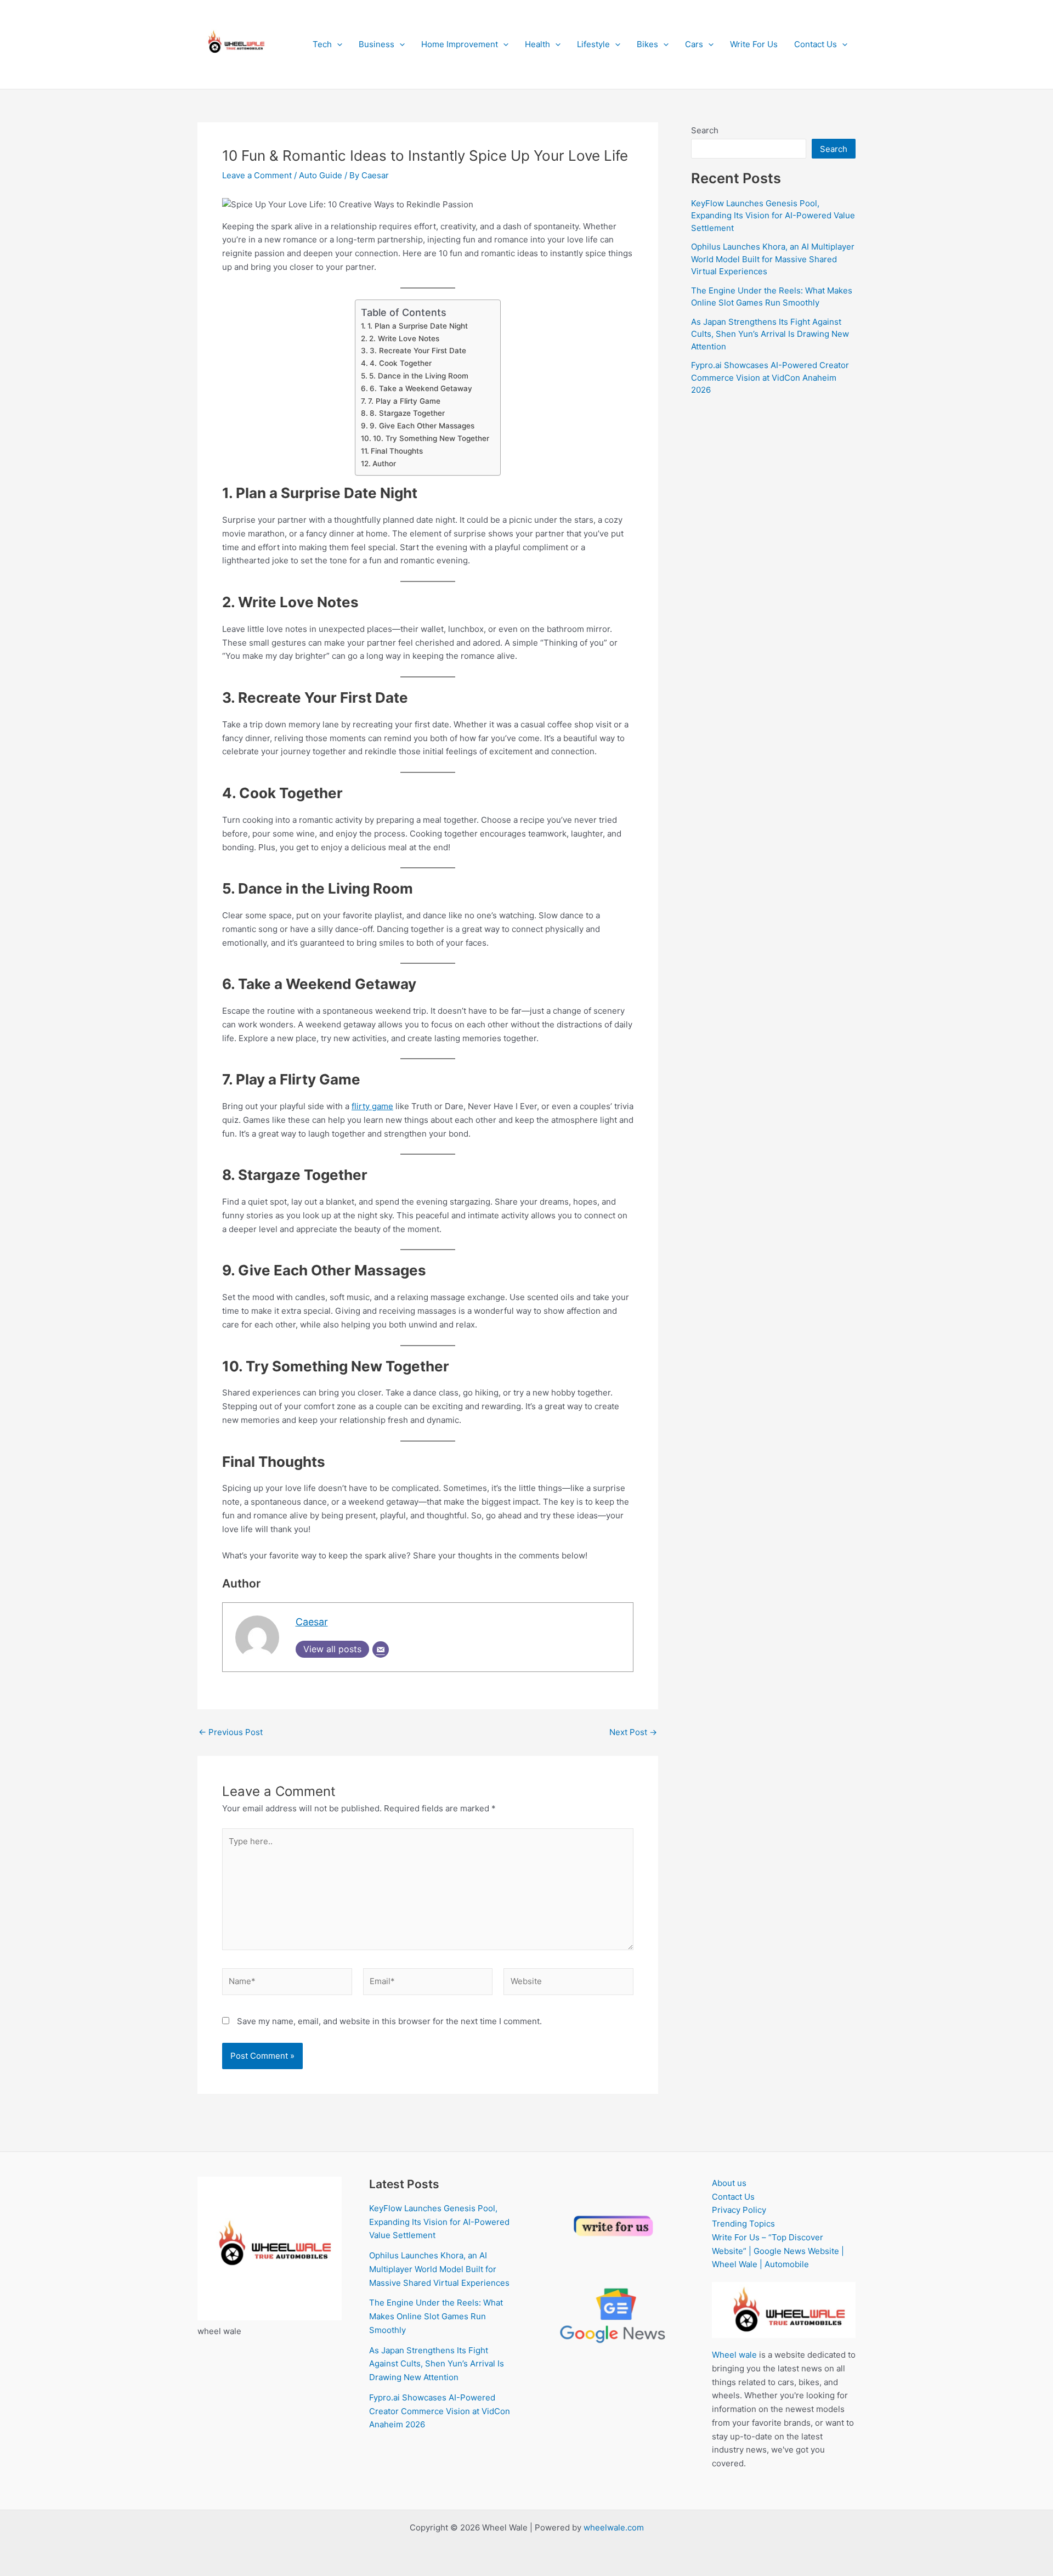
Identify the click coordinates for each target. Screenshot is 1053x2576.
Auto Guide (321, 175)
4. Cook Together (401, 363)
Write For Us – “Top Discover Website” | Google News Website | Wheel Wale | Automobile (778, 2251)
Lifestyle (593, 44)
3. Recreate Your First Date (418, 351)
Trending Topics (743, 2224)
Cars (694, 44)
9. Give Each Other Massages (422, 426)
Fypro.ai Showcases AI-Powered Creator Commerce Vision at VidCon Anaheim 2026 (770, 377)
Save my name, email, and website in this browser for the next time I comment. (389, 2021)
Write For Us (754, 44)
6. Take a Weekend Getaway (421, 388)
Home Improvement (460, 44)
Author (384, 464)
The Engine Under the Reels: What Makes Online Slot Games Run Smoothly (436, 2316)
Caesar (312, 1622)
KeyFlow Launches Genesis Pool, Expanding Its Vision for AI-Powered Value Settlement (773, 216)
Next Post (633, 1732)
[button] (337, 44)
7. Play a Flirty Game (404, 401)
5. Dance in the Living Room (419, 376)
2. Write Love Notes (404, 338)
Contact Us (816, 44)
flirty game (372, 1106)
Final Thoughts (397, 451)
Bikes (647, 44)
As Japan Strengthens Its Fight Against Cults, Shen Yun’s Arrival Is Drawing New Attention (770, 334)
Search (705, 130)
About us (729, 2183)
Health (537, 44)
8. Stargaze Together (407, 413)
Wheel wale (734, 2355)
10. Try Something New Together (431, 438)
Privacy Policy (739, 2210)
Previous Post (231, 1732)
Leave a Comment (257, 175)
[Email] (381, 1649)
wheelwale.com (614, 2527)
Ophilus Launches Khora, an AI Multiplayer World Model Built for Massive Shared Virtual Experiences (773, 259)
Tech (322, 44)
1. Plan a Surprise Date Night (418, 326)
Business (377, 44)
